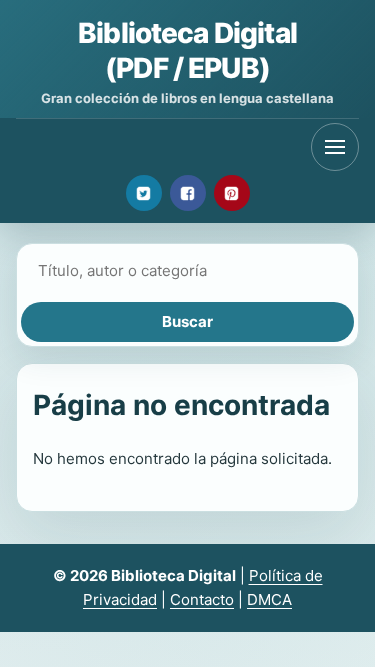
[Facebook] (188, 193)
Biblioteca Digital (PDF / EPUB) (187, 50)
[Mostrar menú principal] (335, 147)
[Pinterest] (232, 193)
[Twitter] (144, 193)
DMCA (269, 599)
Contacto (202, 599)
